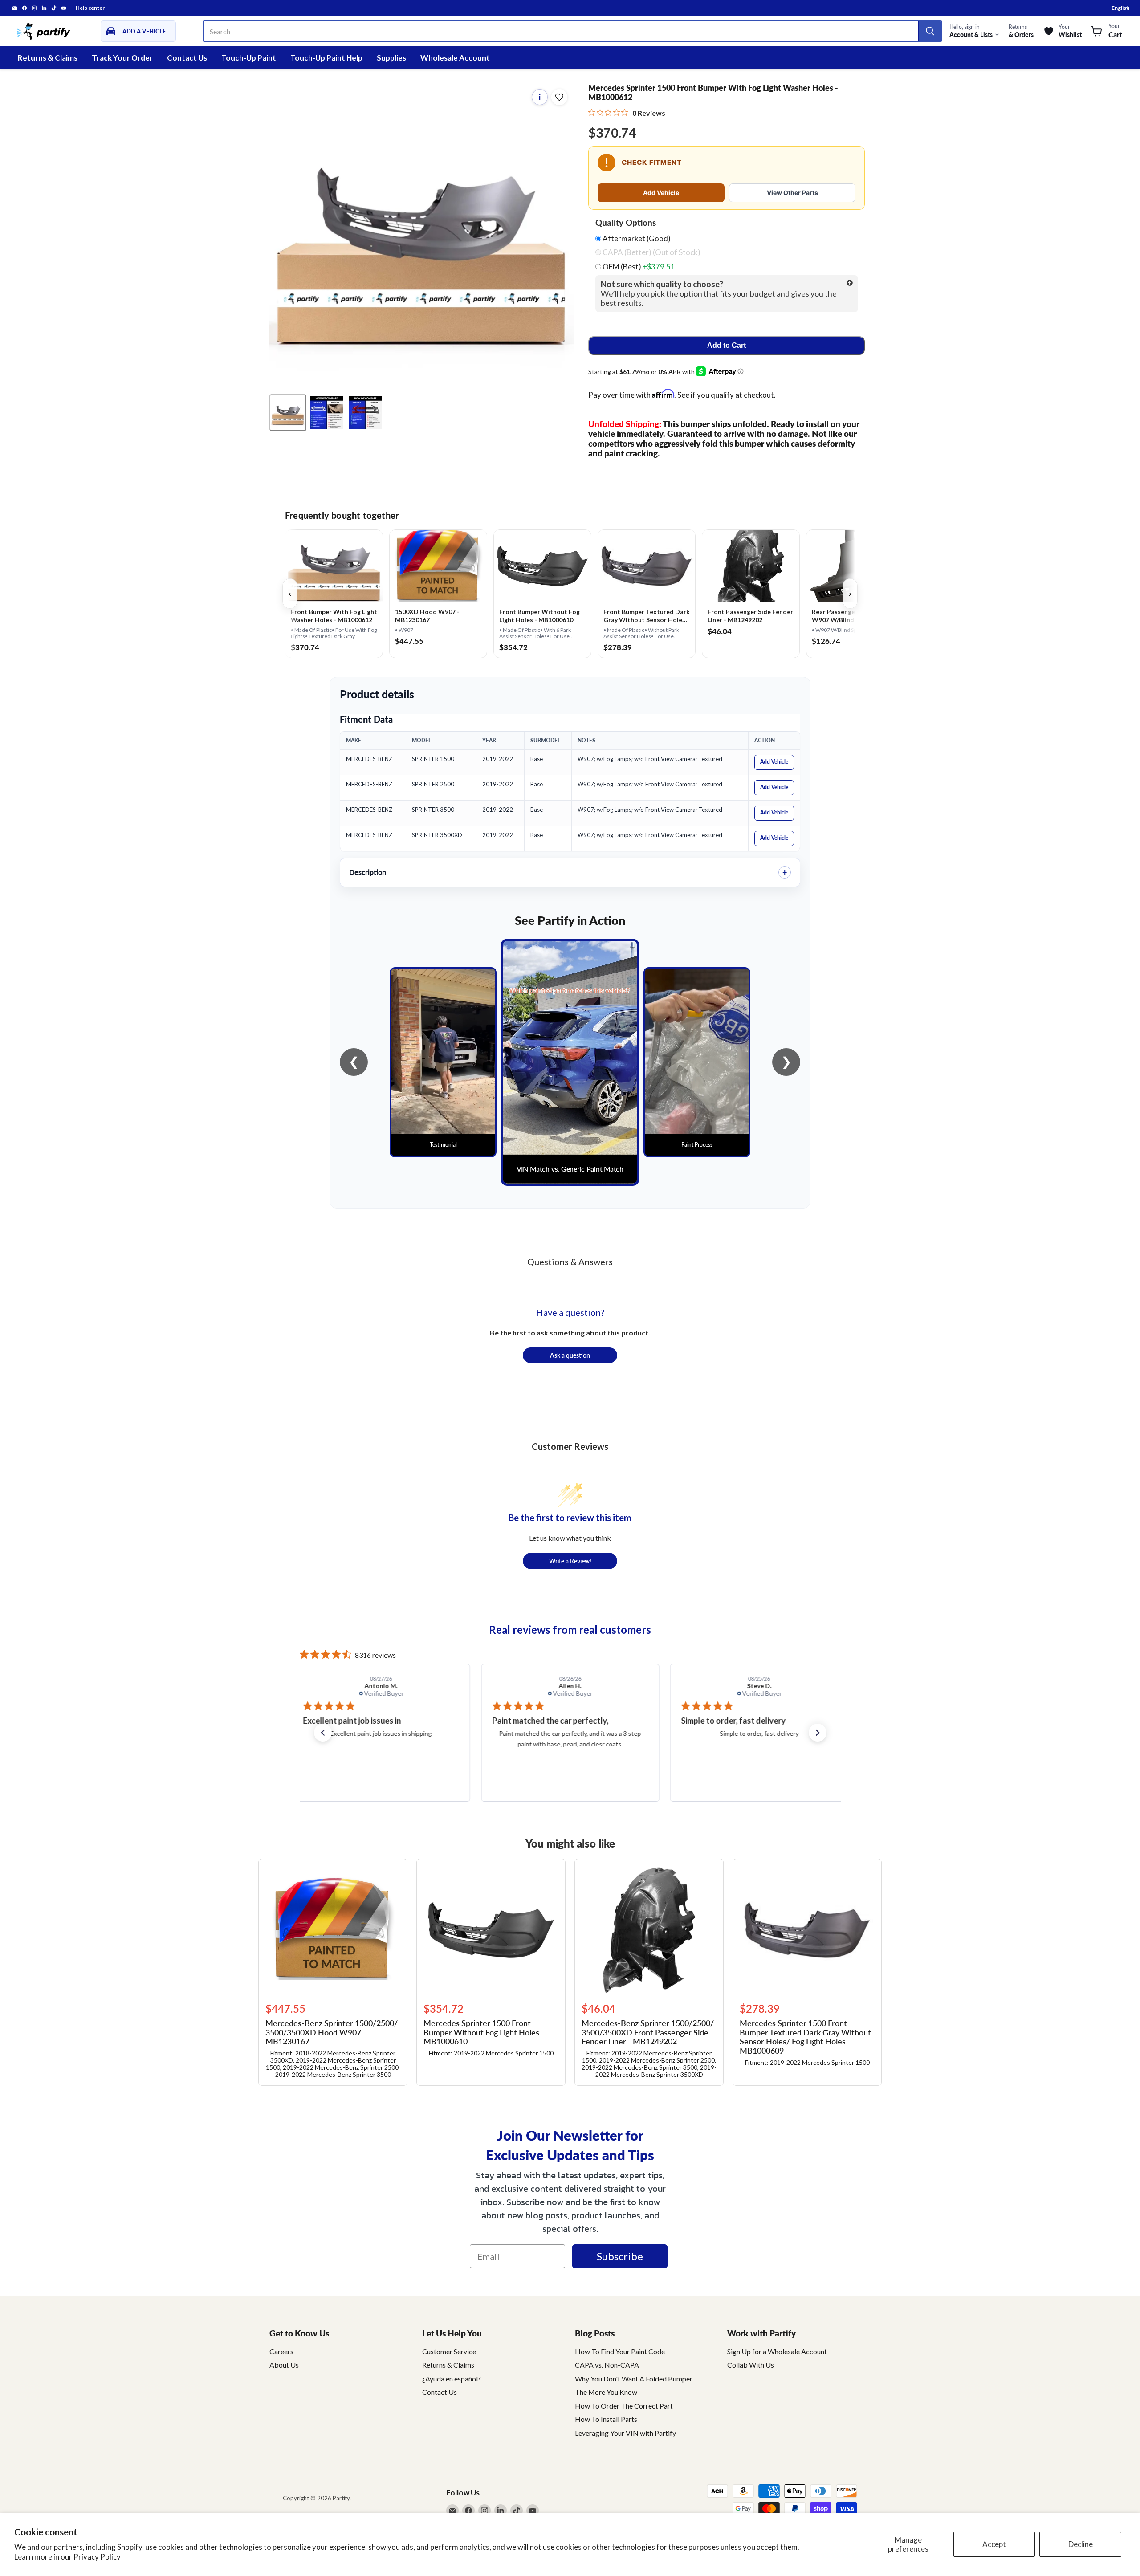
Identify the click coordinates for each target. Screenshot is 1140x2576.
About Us (284, 2365)
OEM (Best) (638, 267)
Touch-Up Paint (249, 58)
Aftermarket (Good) (636, 239)
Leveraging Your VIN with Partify (625, 2433)
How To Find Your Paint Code (620, 2351)
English (1120, 8)
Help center (90, 8)
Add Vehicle (661, 193)
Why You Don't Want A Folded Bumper (634, 2379)
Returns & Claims (48, 58)
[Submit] (930, 31)
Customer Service (449, 2351)
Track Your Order (122, 58)
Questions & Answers (570, 1262)
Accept (994, 2544)
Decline (1081, 2544)
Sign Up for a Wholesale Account (777, 2351)
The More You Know (606, 2392)
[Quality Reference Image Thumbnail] (327, 413)
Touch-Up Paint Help (326, 58)
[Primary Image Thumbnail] (288, 413)
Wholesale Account (455, 58)
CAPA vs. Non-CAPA (607, 2365)
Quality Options (626, 223)
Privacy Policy (97, 2557)
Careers (281, 2351)
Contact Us (187, 58)
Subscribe (620, 2256)
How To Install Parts (606, 2419)
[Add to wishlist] (559, 97)
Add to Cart (727, 345)
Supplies (391, 58)
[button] (323, 1733)
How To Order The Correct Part (624, 2406)
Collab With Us (751, 2365)
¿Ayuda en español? (452, 2379)
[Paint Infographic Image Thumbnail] (365, 413)
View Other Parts (792, 193)
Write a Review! (570, 1561)
